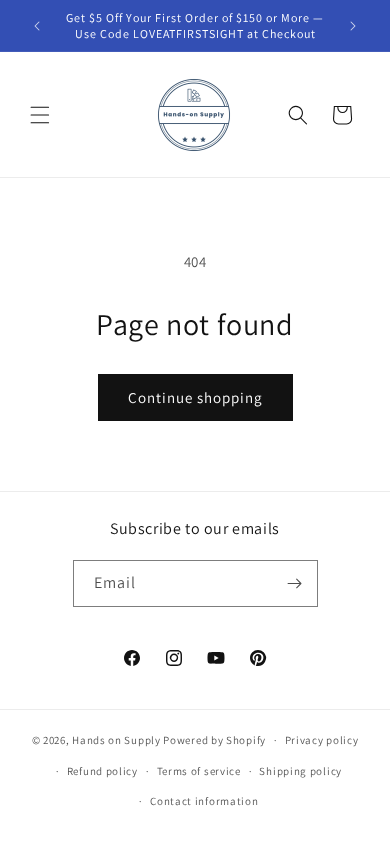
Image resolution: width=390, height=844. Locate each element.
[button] (40, 115)
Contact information (204, 801)
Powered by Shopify (214, 740)
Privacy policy (322, 740)
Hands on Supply (116, 740)
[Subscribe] (295, 583)
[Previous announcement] (37, 26)
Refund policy (102, 771)
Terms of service (199, 771)
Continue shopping (195, 397)
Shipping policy (300, 771)
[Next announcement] (353, 26)
